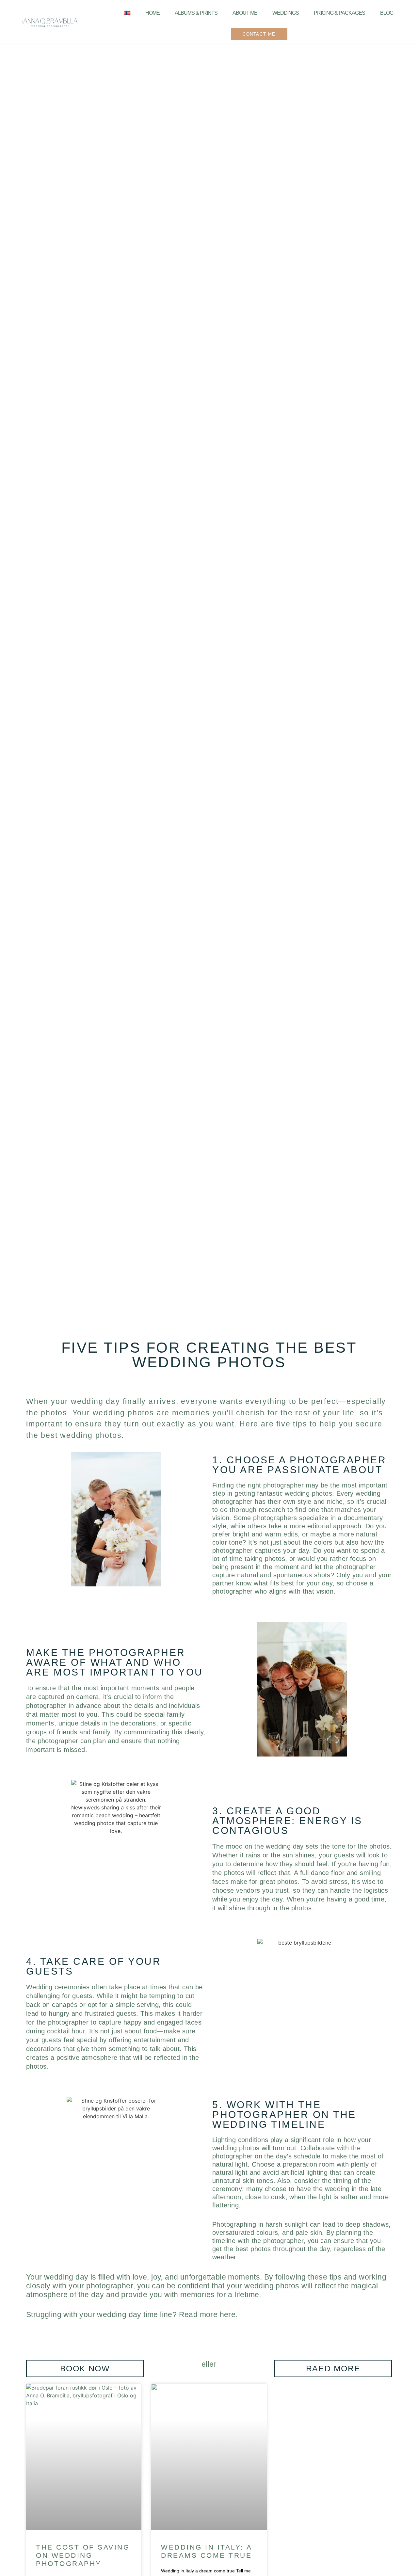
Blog (387, 13)
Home (153, 13)
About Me (245, 13)
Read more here (207, 2314)
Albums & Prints (196, 13)
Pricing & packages (339, 13)
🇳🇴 (127, 13)
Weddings (286, 13)
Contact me (259, 34)
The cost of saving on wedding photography (83, 2555)
